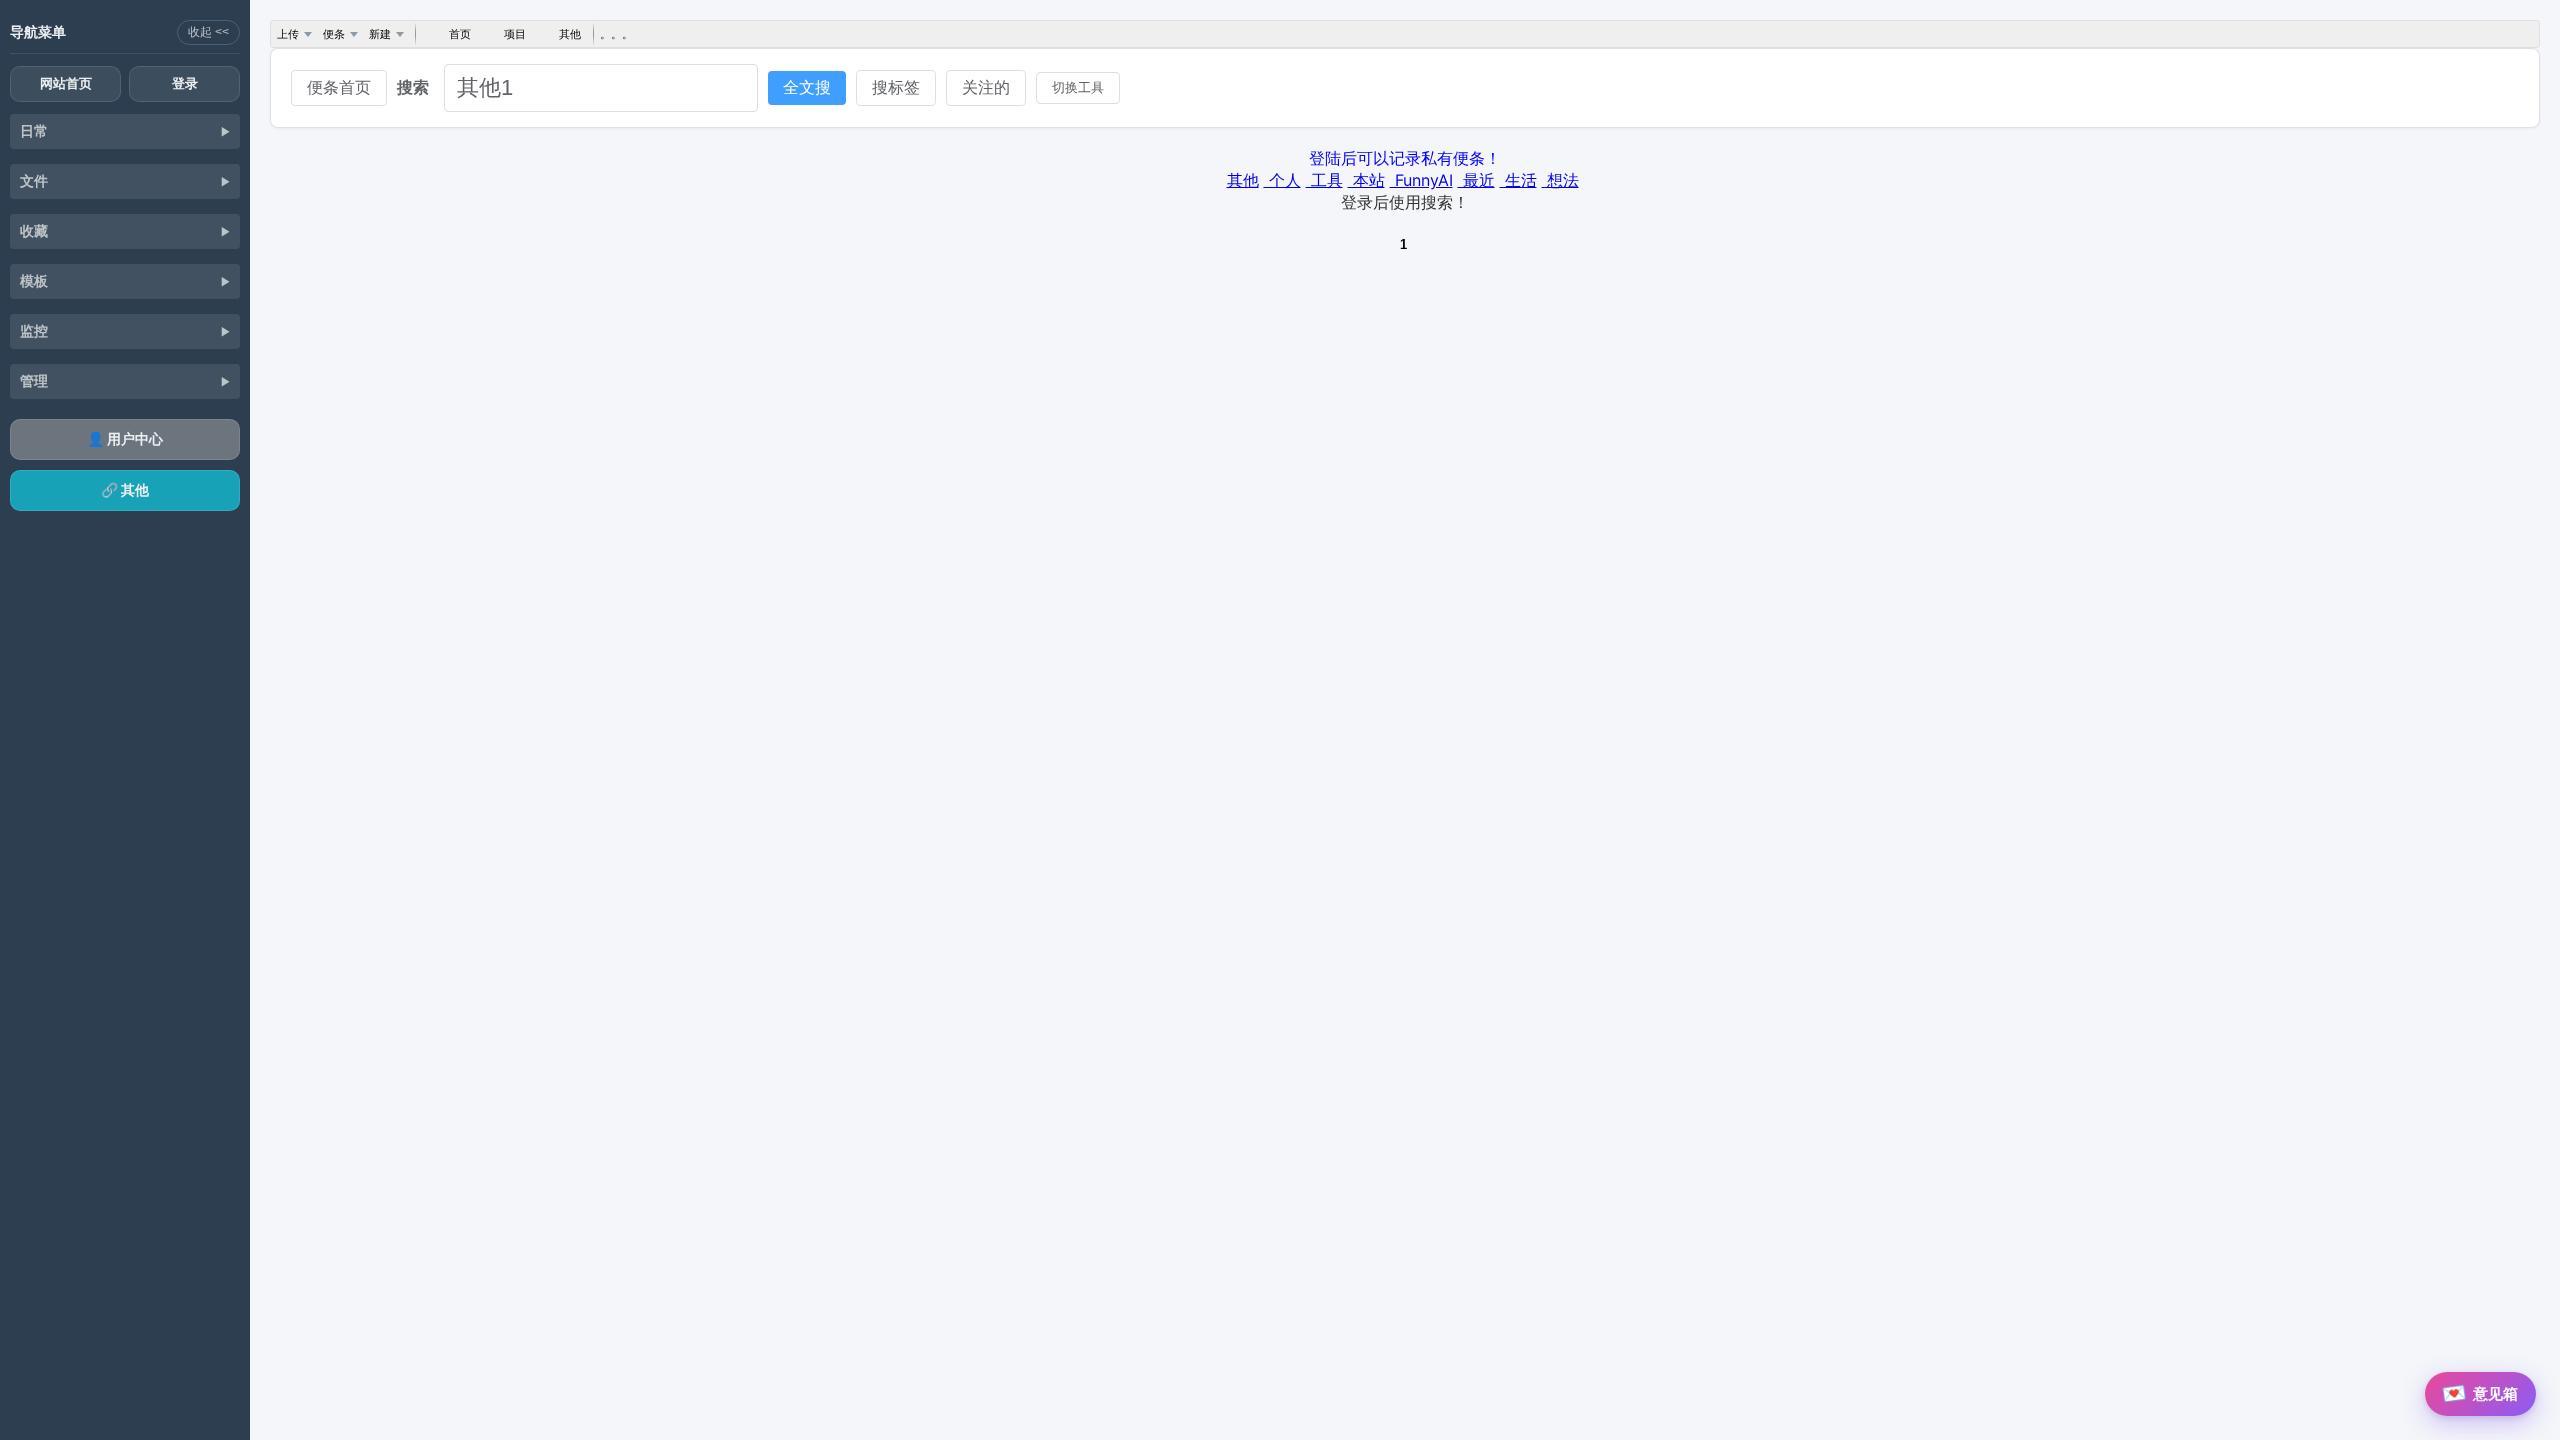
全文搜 (807, 87)
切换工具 (1078, 87)
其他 (1243, 180)
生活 (1518, 180)
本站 (1366, 180)
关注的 (986, 87)
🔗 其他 (125, 489)
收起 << (208, 32)
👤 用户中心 (125, 438)
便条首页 (339, 87)
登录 (185, 83)
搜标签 (896, 87)
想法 (1560, 180)
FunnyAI (1421, 180)
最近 (1476, 180)
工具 (1324, 180)
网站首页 (66, 83)
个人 (1282, 180)
